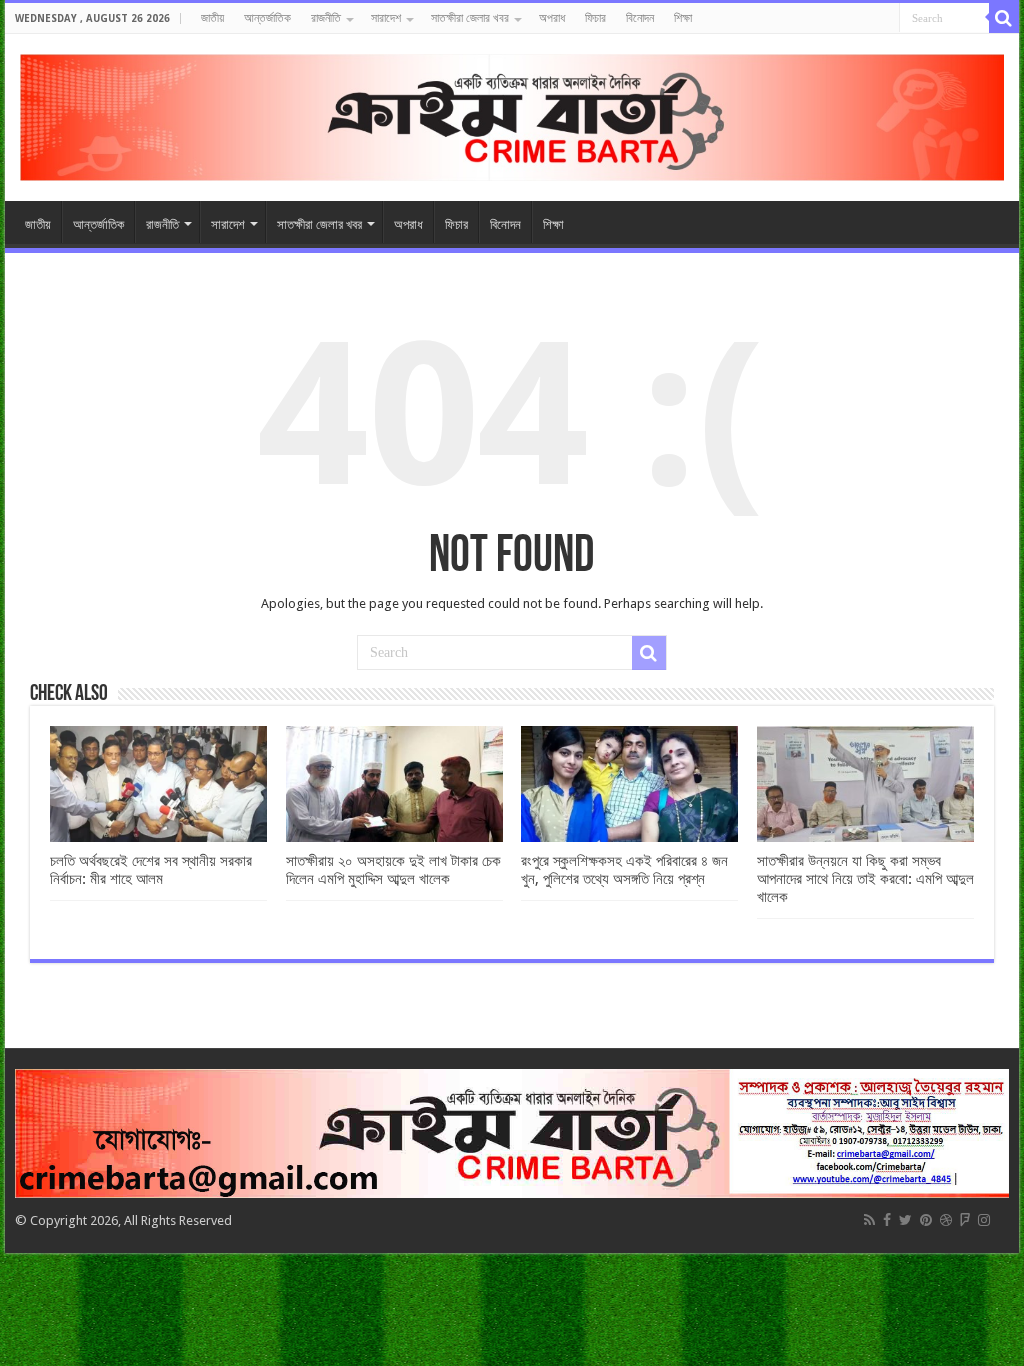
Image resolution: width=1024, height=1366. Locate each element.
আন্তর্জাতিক (267, 18)
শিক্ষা (683, 18)
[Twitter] (905, 1220)
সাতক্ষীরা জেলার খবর (470, 18)
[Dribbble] (946, 1220)
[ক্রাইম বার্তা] (512, 114)
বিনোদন (640, 18)
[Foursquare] (965, 1220)
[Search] (1004, 18)
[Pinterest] (926, 1220)
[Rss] (869, 1220)
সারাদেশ (386, 18)
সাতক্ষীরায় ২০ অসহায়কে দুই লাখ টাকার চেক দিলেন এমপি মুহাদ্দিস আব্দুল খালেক (393, 870)
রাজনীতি (326, 18)
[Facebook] (887, 1220)
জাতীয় (212, 18)
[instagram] (984, 1220)
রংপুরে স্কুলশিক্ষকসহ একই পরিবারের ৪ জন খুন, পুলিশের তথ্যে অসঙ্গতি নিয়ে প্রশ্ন (624, 870)
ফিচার (595, 18)
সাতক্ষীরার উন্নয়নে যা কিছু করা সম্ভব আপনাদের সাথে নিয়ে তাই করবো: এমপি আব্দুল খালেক (865, 879)
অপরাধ (552, 18)
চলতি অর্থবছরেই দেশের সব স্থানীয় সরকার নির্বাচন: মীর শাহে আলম (151, 870)
